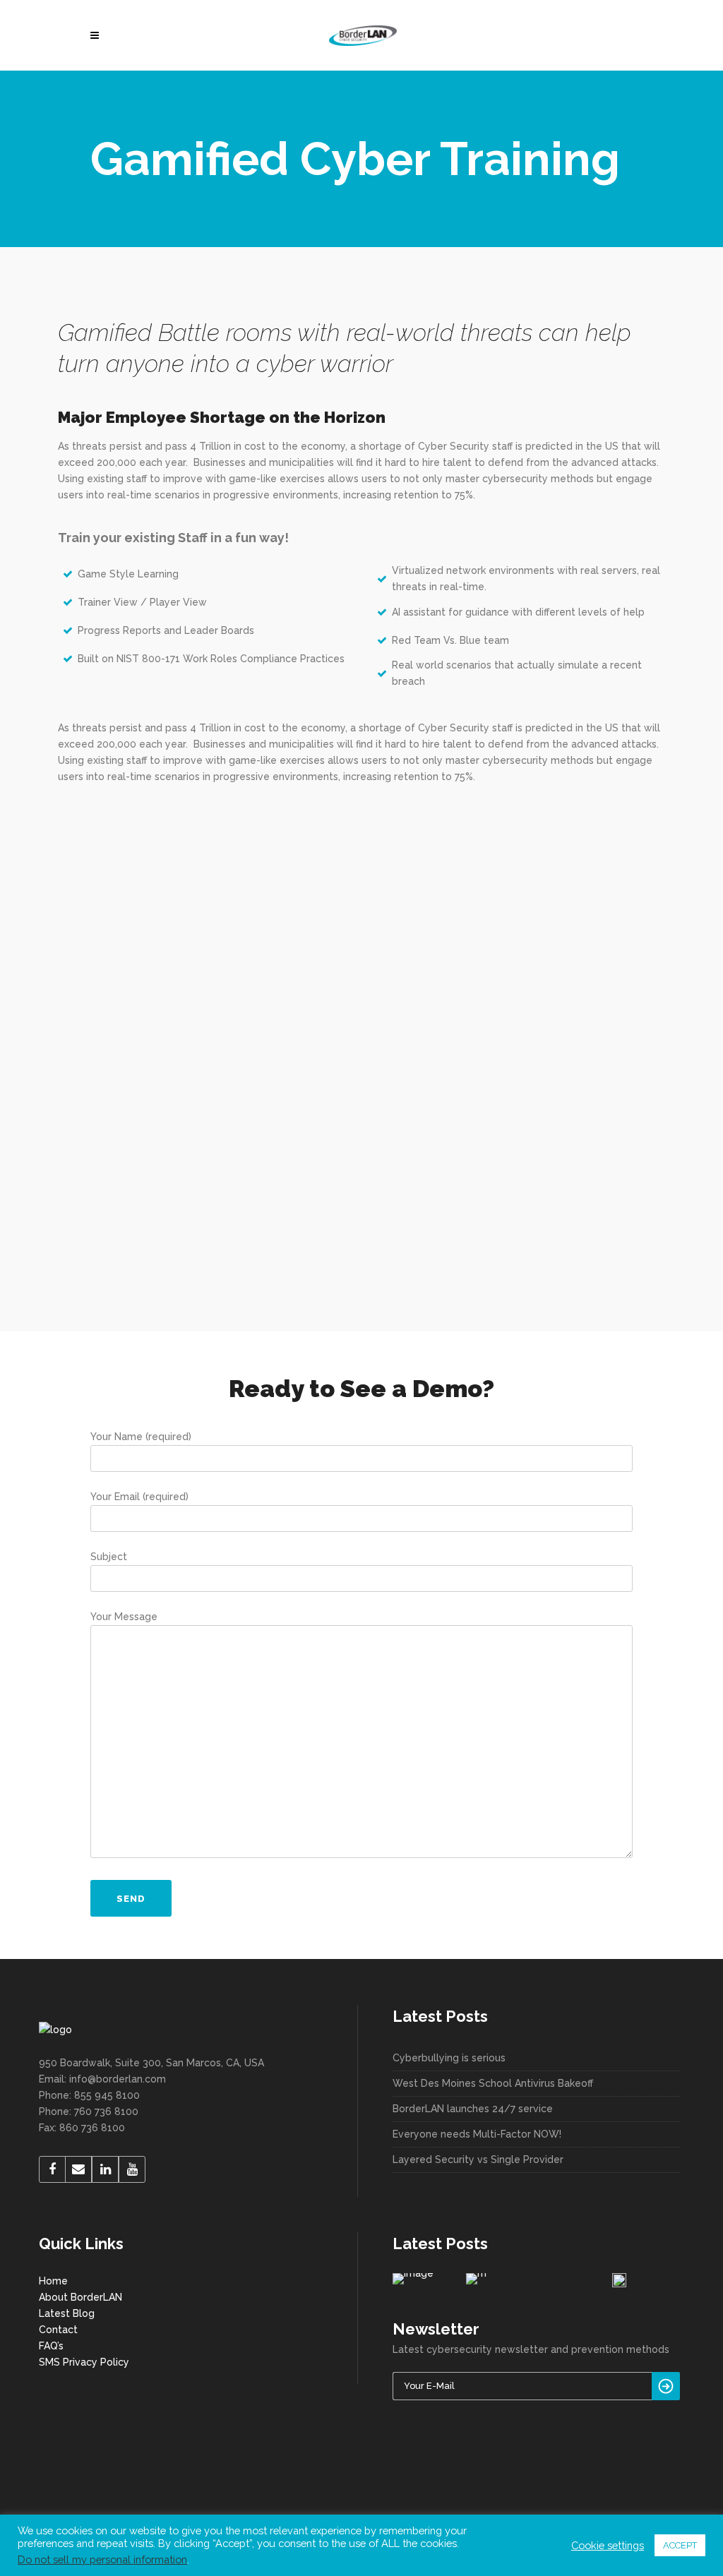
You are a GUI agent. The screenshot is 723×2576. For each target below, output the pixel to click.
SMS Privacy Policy (84, 2362)
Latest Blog (67, 2313)
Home (53, 2281)
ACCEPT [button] (680, 2545)
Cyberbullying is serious (449, 2058)
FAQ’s (51, 2346)
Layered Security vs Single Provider (478, 2159)
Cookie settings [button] (608, 2545)
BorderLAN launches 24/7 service (473, 2109)
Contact (58, 2330)
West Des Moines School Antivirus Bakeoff (493, 2083)
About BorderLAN (80, 2297)
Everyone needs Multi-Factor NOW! (477, 2134)
